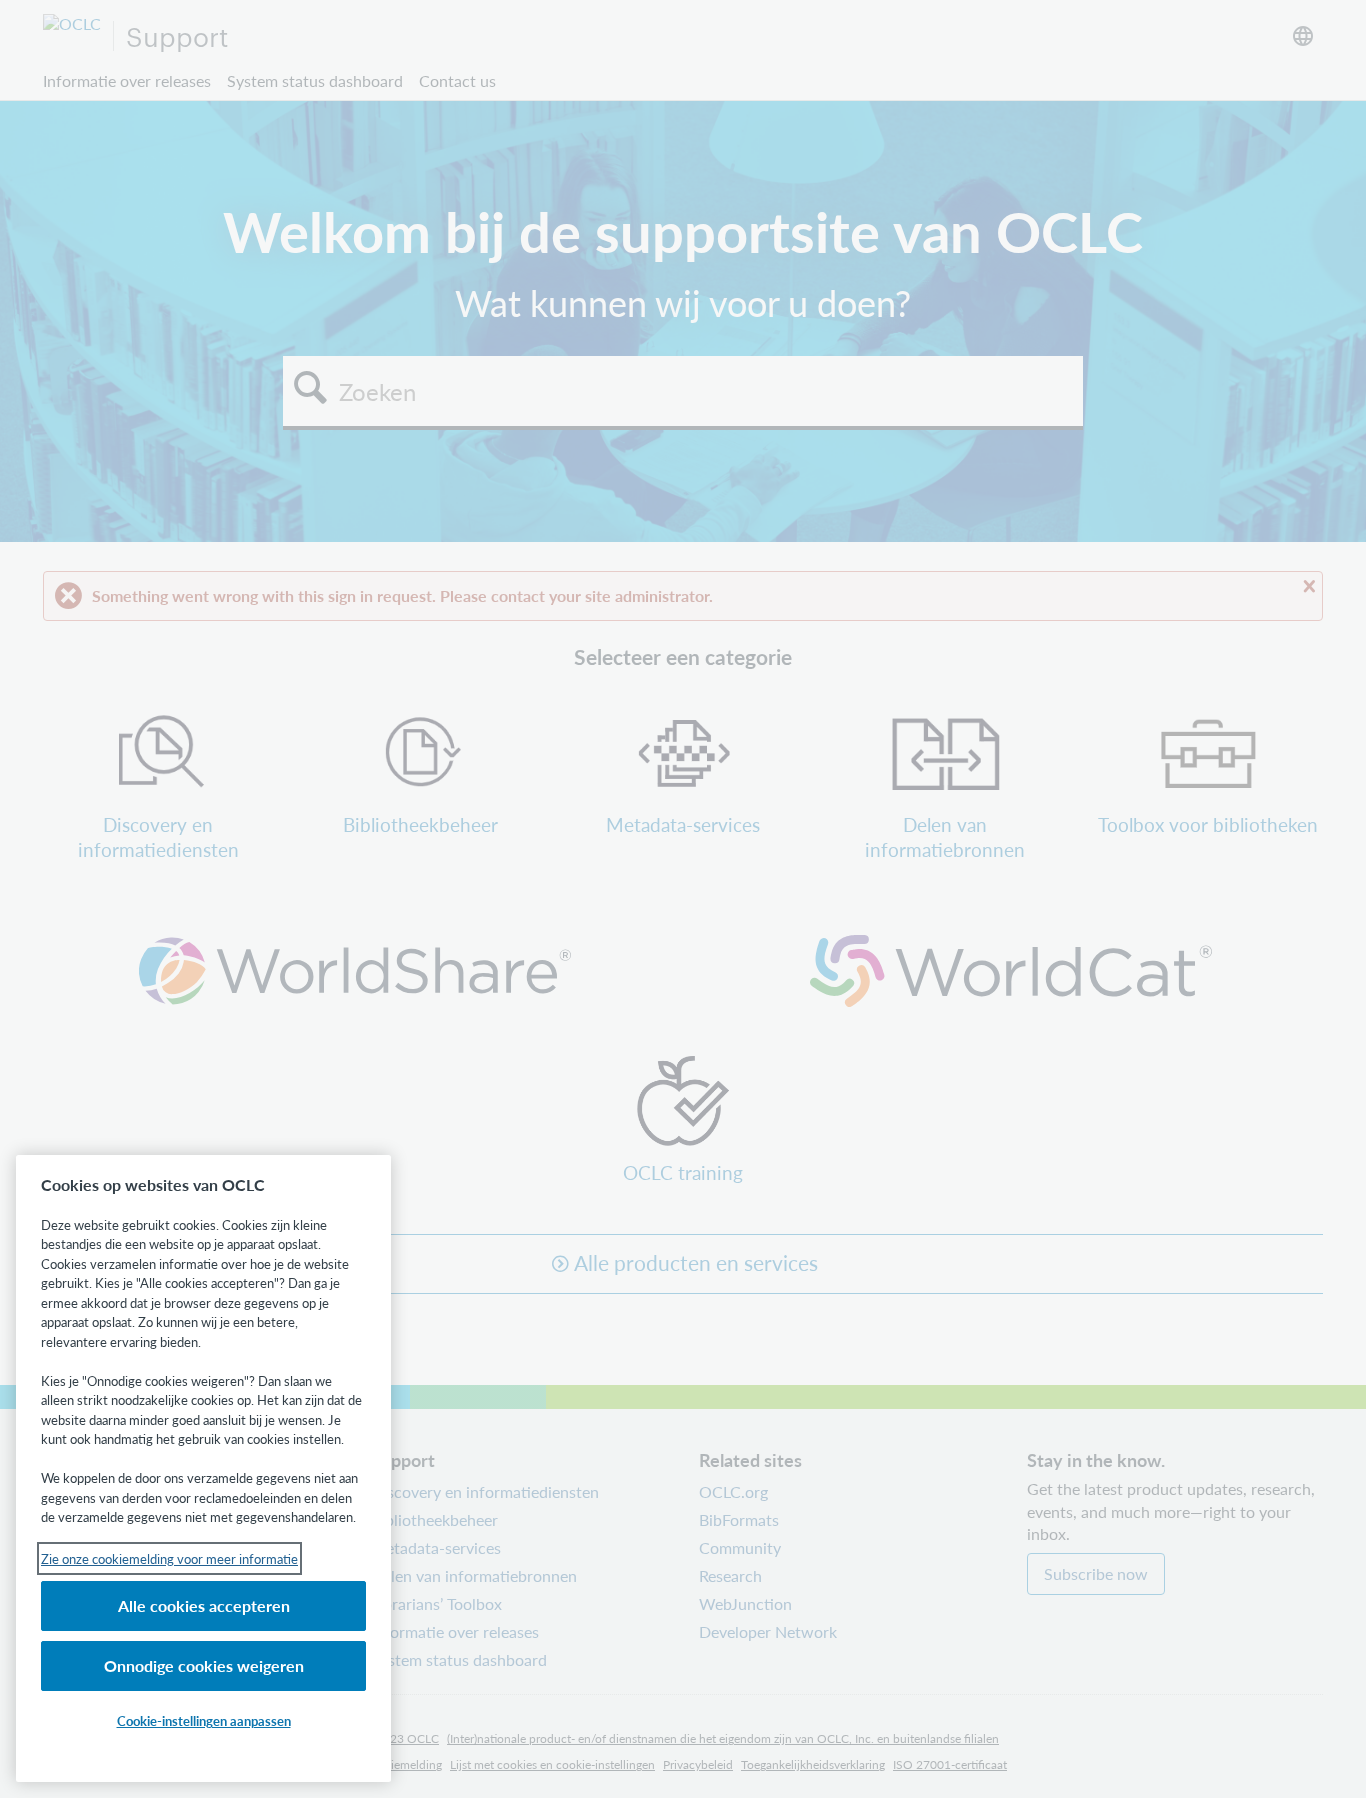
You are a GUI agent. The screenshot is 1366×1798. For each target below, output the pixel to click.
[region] (203, 1468)
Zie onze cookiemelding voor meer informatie (169, 1558)
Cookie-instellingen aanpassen (204, 1720)
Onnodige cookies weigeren (204, 1665)
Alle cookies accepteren (204, 1605)
